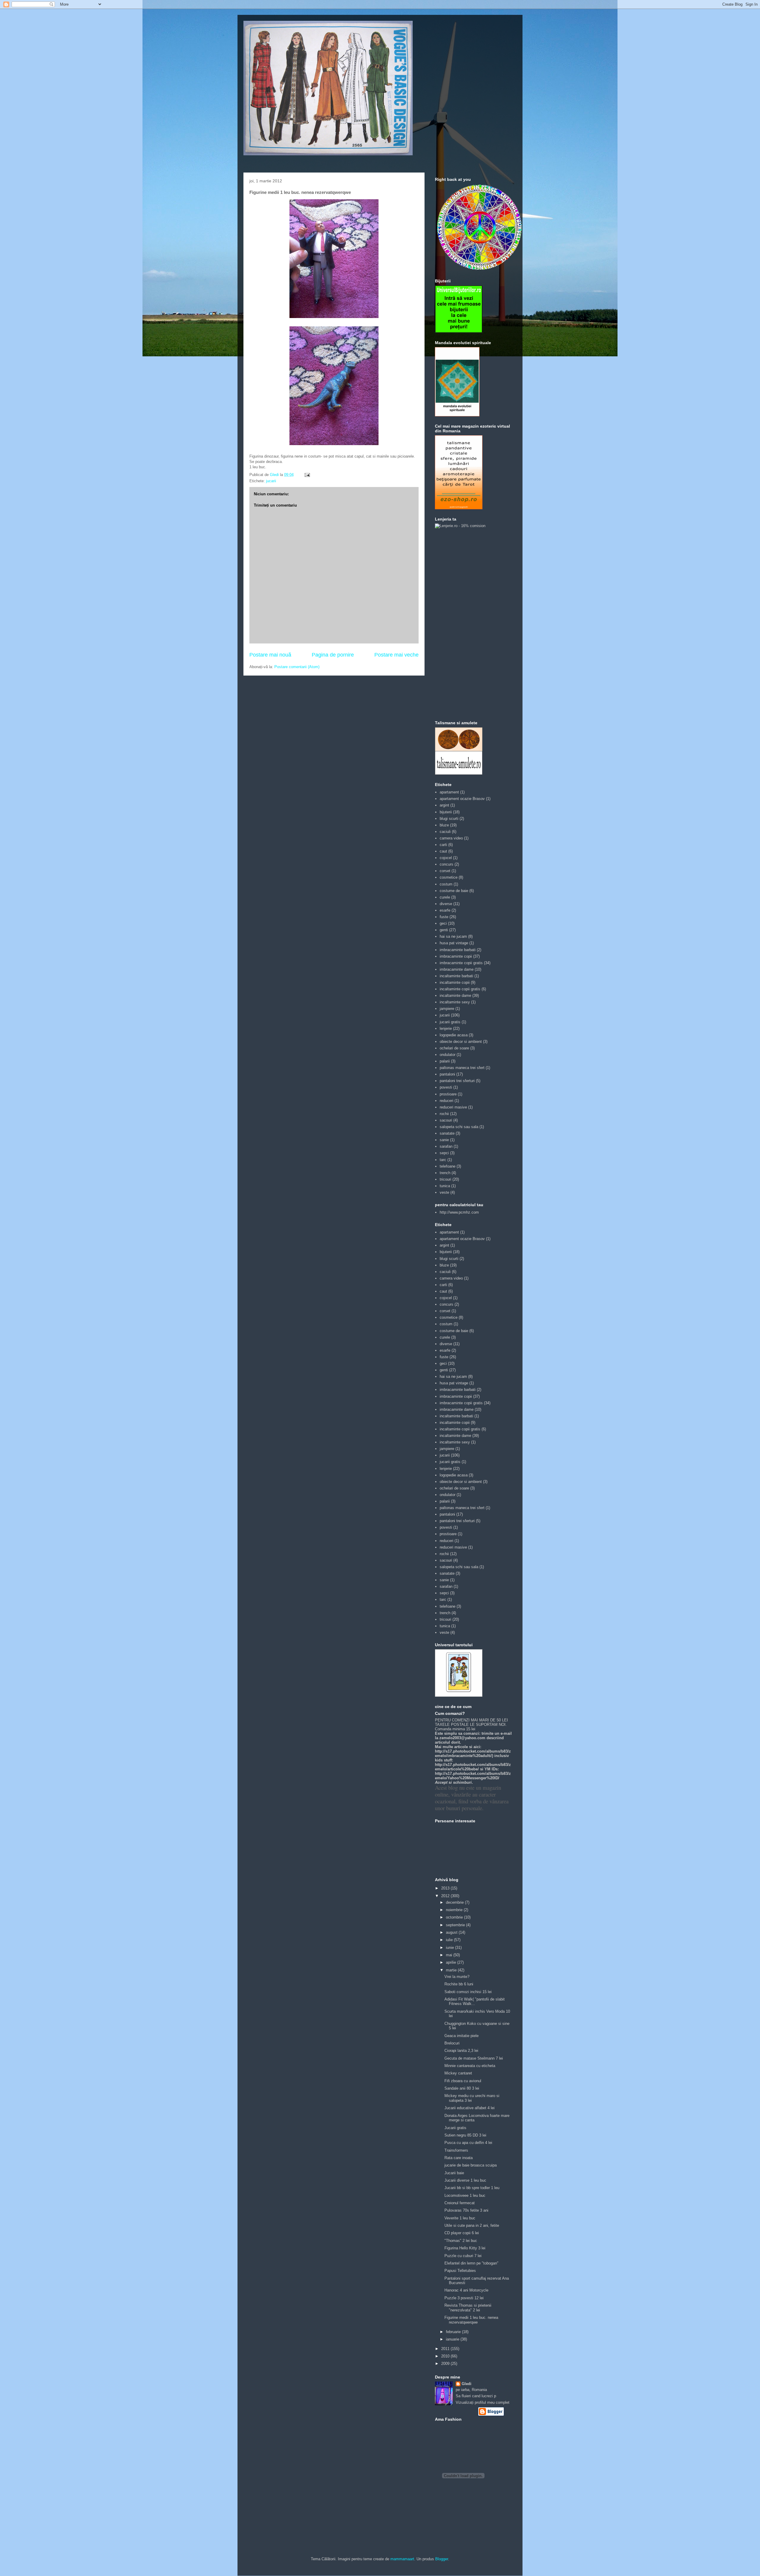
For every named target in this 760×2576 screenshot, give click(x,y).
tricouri (445, 1179)
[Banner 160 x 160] (459, 332)
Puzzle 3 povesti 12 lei (464, 2298)
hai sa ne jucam (453, 936)
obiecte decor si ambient (461, 1042)
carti (443, 845)
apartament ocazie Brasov (462, 799)
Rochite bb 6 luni (459, 1984)
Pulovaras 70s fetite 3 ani (466, 2210)
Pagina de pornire (333, 655)
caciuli (445, 832)
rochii (444, 1114)
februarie (454, 2332)
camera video (451, 838)
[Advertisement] (459, 624)
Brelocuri (452, 2043)
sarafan (446, 1146)
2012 (446, 1896)
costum (446, 884)
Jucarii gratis (455, 2128)
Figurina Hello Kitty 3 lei (465, 2248)
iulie (450, 1940)
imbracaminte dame (457, 969)
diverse (446, 904)
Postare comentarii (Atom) (297, 667)
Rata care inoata (459, 2158)
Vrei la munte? (457, 1977)
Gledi (467, 2384)
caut (443, 851)
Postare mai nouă (270, 655)
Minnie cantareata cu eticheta (470, 2066)
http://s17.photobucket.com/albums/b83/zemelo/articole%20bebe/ (473, 1767)
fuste (444, 917)
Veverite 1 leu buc (460, 2218)
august (452, 1932)
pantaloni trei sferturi (457, 1081)
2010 (446, 2356)
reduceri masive (453, 1107)
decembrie (455, 1902)
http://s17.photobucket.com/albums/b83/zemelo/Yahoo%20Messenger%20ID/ (473, 1776)
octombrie (455, 1917)
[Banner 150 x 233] (457, 415)
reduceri (446, 1101)
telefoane (448, 1166)
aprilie (452, 1962)
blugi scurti (449, 819)
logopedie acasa (454, 1035)
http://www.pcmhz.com (459, 1212)
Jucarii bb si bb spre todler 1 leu (472, 2188)
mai (450, 1955)
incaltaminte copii (455, 982)
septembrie (456, 1925)
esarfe (445, 910)
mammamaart (402, 2559)
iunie (451, 1948)
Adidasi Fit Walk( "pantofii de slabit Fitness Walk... (475, 2002)
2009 (446, 2364)
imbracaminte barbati (458, 950)
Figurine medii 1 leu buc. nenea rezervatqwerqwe (471, 2320)
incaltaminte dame (455, 996)
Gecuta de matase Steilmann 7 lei (474, 2058)
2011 (446, 2349)
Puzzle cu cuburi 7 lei (463, 2256)
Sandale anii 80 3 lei (462, 2088)
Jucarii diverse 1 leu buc (465, 2180)
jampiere (447, 1009)
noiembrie (455, 1910)
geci (443, 923)
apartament (449, 792)
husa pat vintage (454, 943)
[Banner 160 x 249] (459, 508)
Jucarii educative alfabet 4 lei (470, 2108)
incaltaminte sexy (455, 1002)
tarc (443, 1160)
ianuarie (453, 2339)
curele (445, 897)
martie (452, 1970)
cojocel (446, 858)
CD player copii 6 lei (462, 2233)
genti (444, 930)
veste (444, 1192)
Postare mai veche (396, 655)
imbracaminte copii (456, 956)
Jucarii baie (454, 2173)
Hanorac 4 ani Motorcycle (466, 2290)
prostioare (448, 1094)
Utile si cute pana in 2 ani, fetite (472, 2225)
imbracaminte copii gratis (461, 963)
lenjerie (446, 1028)
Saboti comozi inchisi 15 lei (468, 1992)
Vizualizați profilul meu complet (483, 2402)
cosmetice (449, 877)
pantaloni (447, 1074)
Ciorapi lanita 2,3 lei (461, 2051)
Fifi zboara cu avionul (463, 2081)
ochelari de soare (454, 1048)
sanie (444, 1140)
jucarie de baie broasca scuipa (471, 2165)
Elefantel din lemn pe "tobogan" (471, 2263)
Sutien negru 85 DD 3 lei (465, 2135)
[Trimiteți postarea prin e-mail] (307, 475)
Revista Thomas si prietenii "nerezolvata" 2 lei (468, 2308)
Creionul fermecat (460, 2203)
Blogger (442, 2559)
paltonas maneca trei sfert (462, 1068)
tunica (445, 1186)
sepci (444, 1153)
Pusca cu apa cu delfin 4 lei (468, 2143)
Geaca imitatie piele (461, 2036)
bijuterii (446, 812)
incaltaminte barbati (456, 976)
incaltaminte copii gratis (460, 989)
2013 (446, 1888)
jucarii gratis (450, 1022)
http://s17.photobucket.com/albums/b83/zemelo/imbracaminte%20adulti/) (473, 1753)
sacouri (446, 1120)
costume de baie (454, 891)
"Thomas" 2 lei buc (461, 2241)
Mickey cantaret (458, 2073)
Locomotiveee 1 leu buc (465, 2195)
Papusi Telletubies (460, 2271)
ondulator (448, 1055)
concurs (446, 864)
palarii (445, 1061)
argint (444, 805)
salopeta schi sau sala (459, 1127)
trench (445, 1173)
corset (445, 871)
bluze (444, 825)
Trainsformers (456, 2150)
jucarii (271, 481)
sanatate (447, 1133)
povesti (446, 1087)
